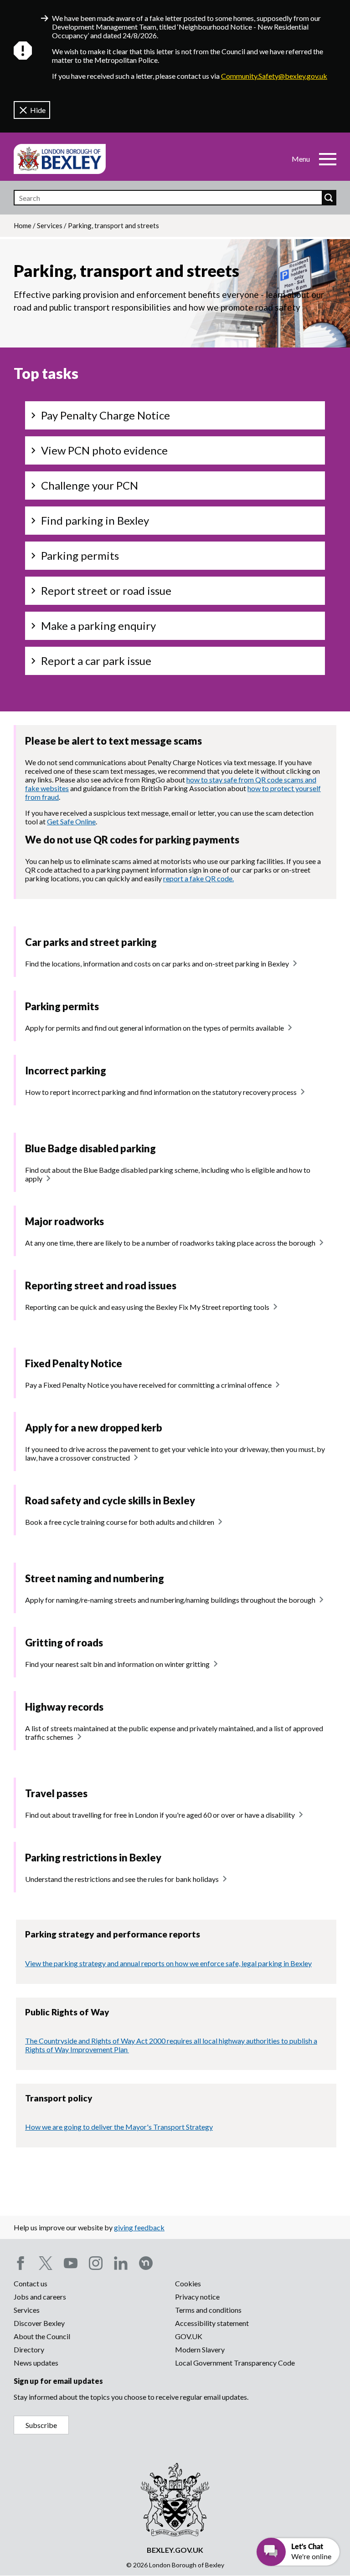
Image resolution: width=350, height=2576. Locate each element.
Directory (29, 2349)
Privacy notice (197, 2297)
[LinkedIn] (121, 2263)
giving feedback (139, 2227)
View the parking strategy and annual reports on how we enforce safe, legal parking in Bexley (168, 1963)
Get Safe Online (71, 821)
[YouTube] (71, 2263)
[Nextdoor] (146, 2263)
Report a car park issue (96, 661)
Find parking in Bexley (95, 520)
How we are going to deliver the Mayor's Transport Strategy (119, 2127)
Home (23, 225)
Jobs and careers (40, 2297)
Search (329, 198)
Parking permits (80, 555)
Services (50, 225)
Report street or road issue (106, 590)
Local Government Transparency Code (235, 2363)
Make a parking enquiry (98, 626)
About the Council (42, 2336)
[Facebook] (21, 2263)
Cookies (188, 2283)
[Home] (60, 159)
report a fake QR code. (198, 878)
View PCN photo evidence (104, 450)
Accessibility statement (212, 2323)
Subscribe (41, 2425)
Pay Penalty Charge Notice (106, 415)
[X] (46, 2263)
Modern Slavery (200, 2349)
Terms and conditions (208, 2310)
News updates (36, 2363)
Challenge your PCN (90, 485)
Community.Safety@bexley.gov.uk (274, 76)
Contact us (31, 2283)
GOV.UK (189, 2336)
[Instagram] (96, 2263)
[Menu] (328, 159)
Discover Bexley (39, 2323)
